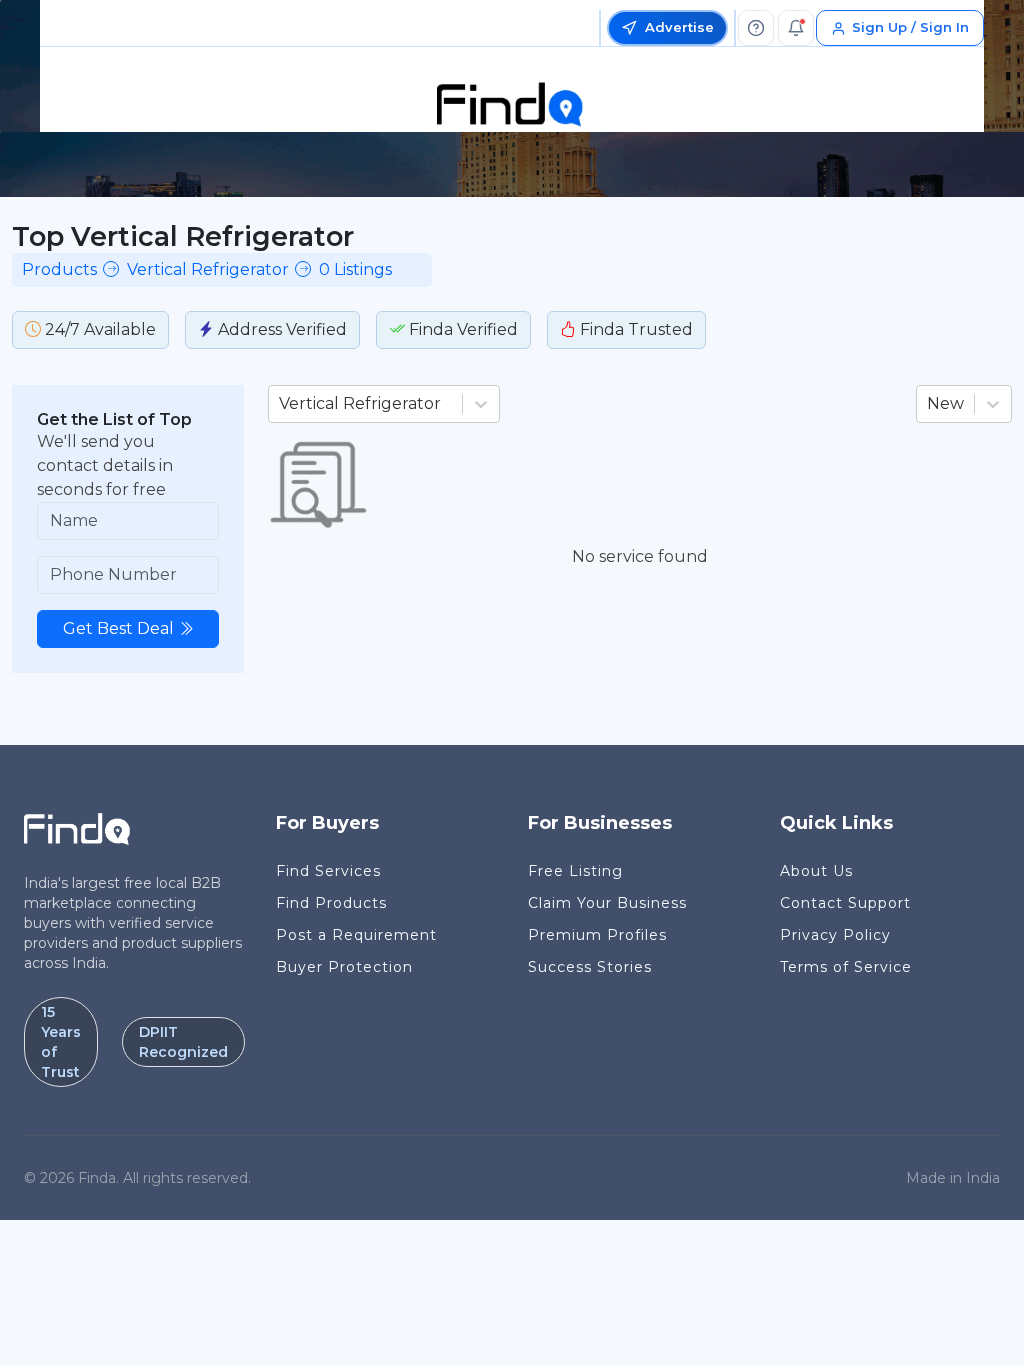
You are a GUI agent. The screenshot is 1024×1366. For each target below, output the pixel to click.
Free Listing (575, 871)
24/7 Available (98, 329)
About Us (816, 871)
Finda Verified (461, 329)
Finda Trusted (634, 329)
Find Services (328, 871)
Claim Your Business (607, 903)
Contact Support (845, 903)
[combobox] (281, 404)
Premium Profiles (597, 935)
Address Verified (280, 329)
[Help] (756, 28)
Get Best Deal (118, 628)
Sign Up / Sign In (910, 27)
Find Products (331, 903)
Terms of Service (846, 967)
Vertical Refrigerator (208, 269)
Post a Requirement (356, 935)
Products (59, 269)
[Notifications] (796, 28)
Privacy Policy (835, 935)
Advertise (679, 27)
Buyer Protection (344, 967)
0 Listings (355, 269)
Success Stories (590, 967)
